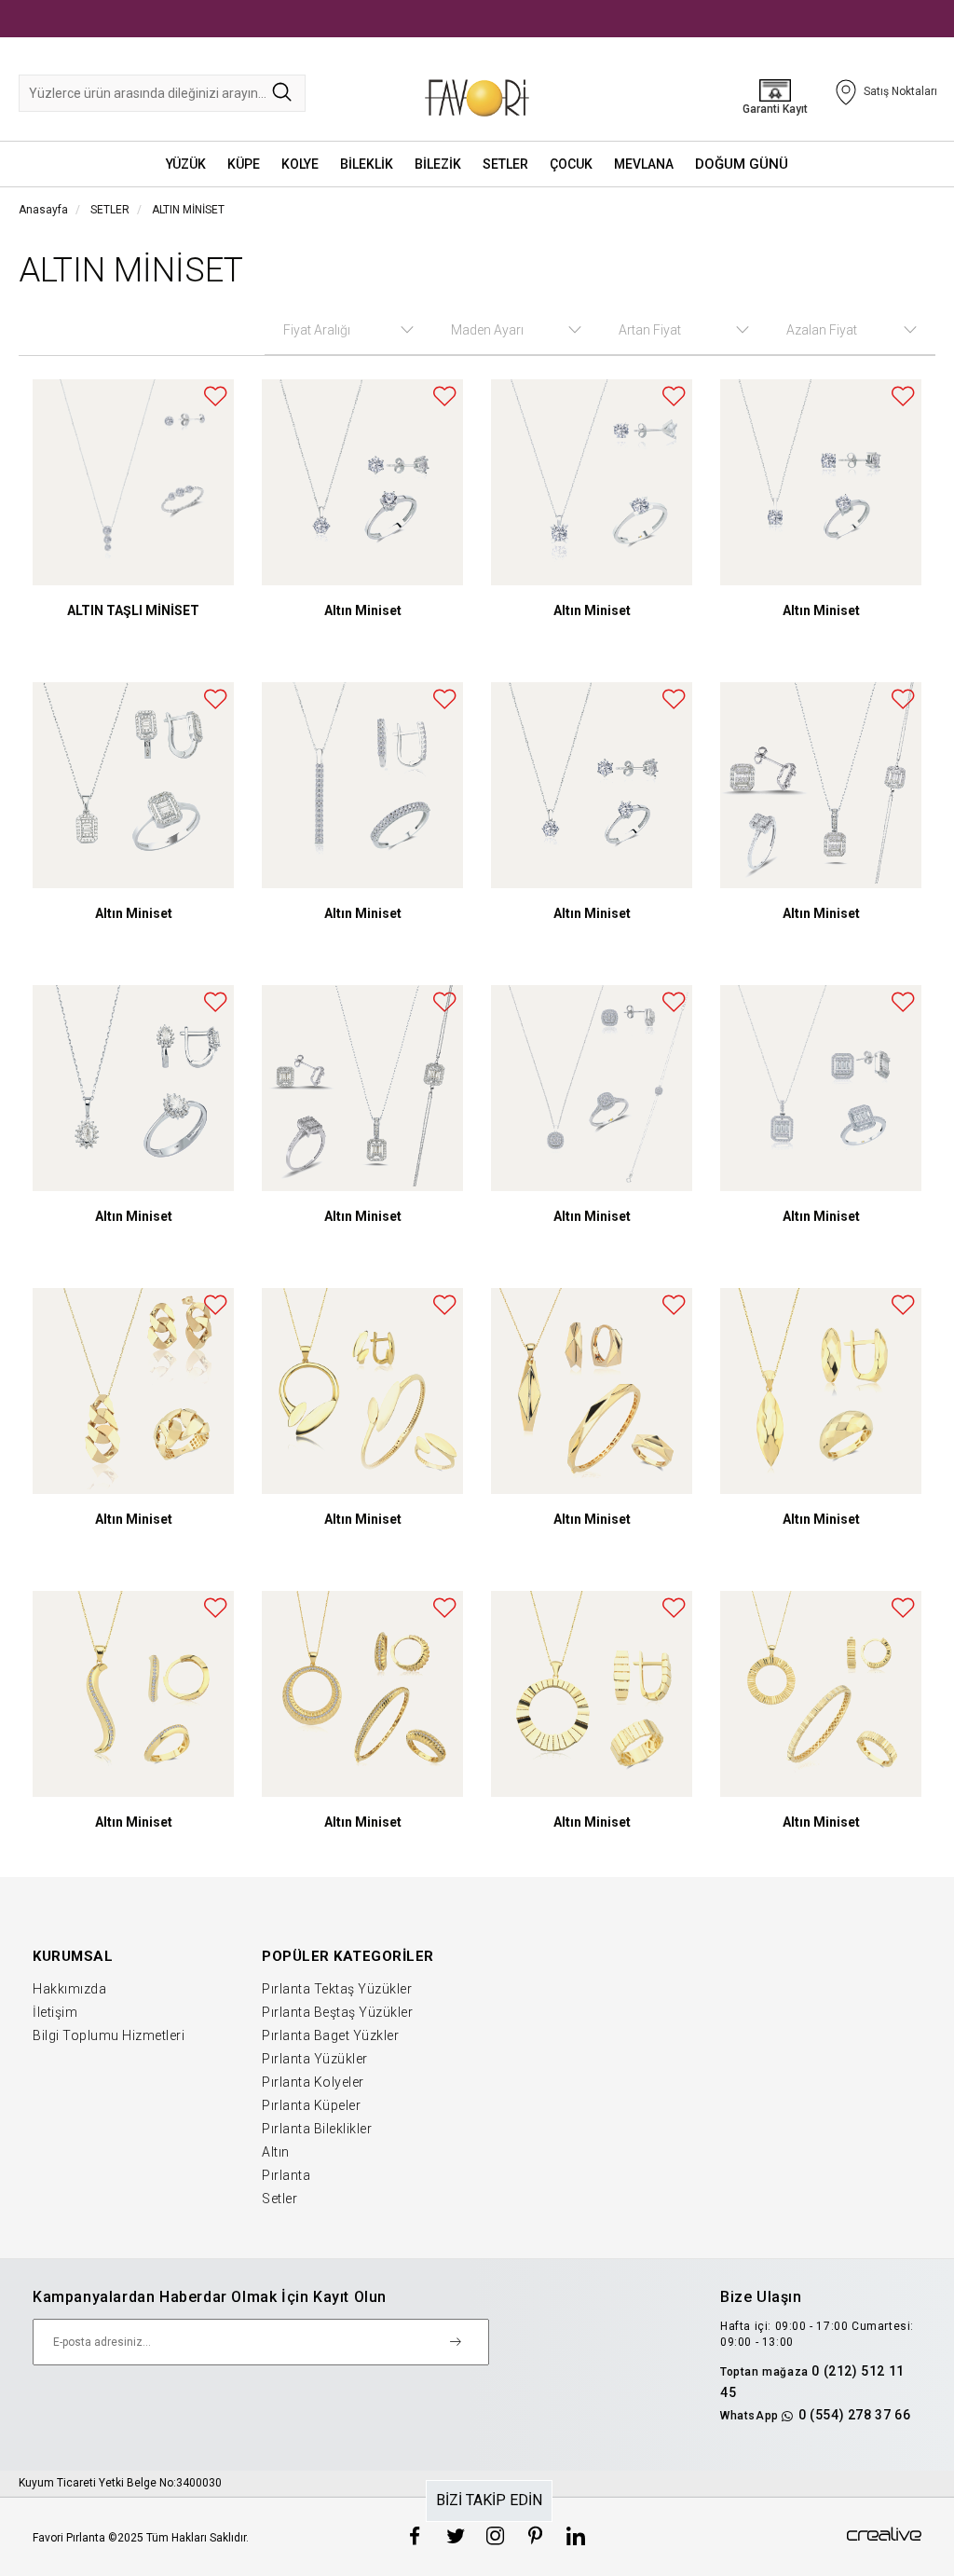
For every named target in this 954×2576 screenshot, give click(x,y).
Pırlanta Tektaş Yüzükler (337, 1989)
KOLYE (300, 164)
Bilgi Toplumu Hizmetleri (109, 2035)
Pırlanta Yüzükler (315, 2059)
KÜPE (244, 164)
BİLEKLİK (367, 164)
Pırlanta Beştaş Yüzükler (337, 2012)
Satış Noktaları (900, 91)
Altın (276, 2152)
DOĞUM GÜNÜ (742, 164)
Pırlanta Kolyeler (313, 2082)
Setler (279, 2199)
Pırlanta (286, 2175)
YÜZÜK (186, 164)
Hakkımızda (69, 1989)
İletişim (55, 2012)
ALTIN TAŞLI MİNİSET (133, 610)
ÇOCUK (571, 164)
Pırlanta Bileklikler (317, 2129)
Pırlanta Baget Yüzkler (330, 2035)
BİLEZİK (438, 164)
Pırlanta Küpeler (311, 2105)
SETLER (505, 164)
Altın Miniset (363, 610)
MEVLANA (644, 164)
